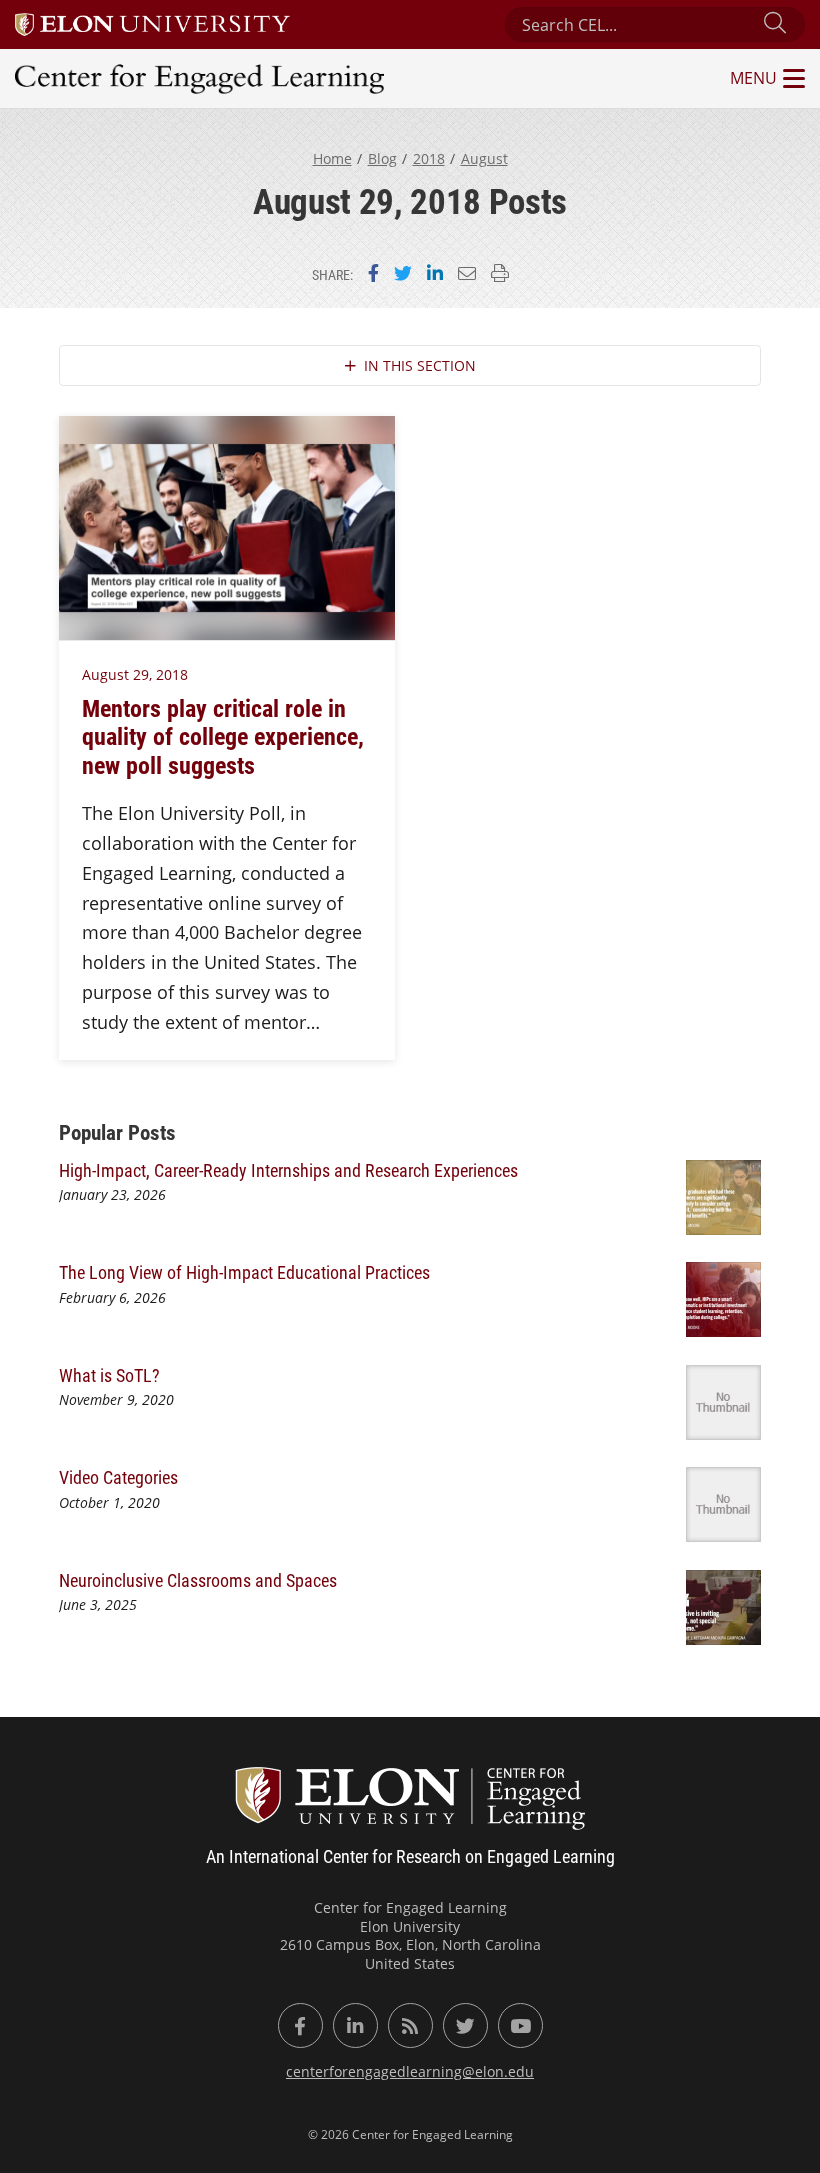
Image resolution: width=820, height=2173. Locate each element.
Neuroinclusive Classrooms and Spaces (198, 1580)
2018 (429, 158)
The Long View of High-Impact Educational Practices (246, 1272)
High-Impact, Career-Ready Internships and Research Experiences (290, 1170)
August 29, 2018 (135, 674)
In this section (420, 365)
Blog (382, 158)
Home (332, 158)
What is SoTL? (109, 1375)
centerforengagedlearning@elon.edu (410, 2071)
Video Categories (118, 1477)
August (484, 158)
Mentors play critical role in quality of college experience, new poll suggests (223, 736)
